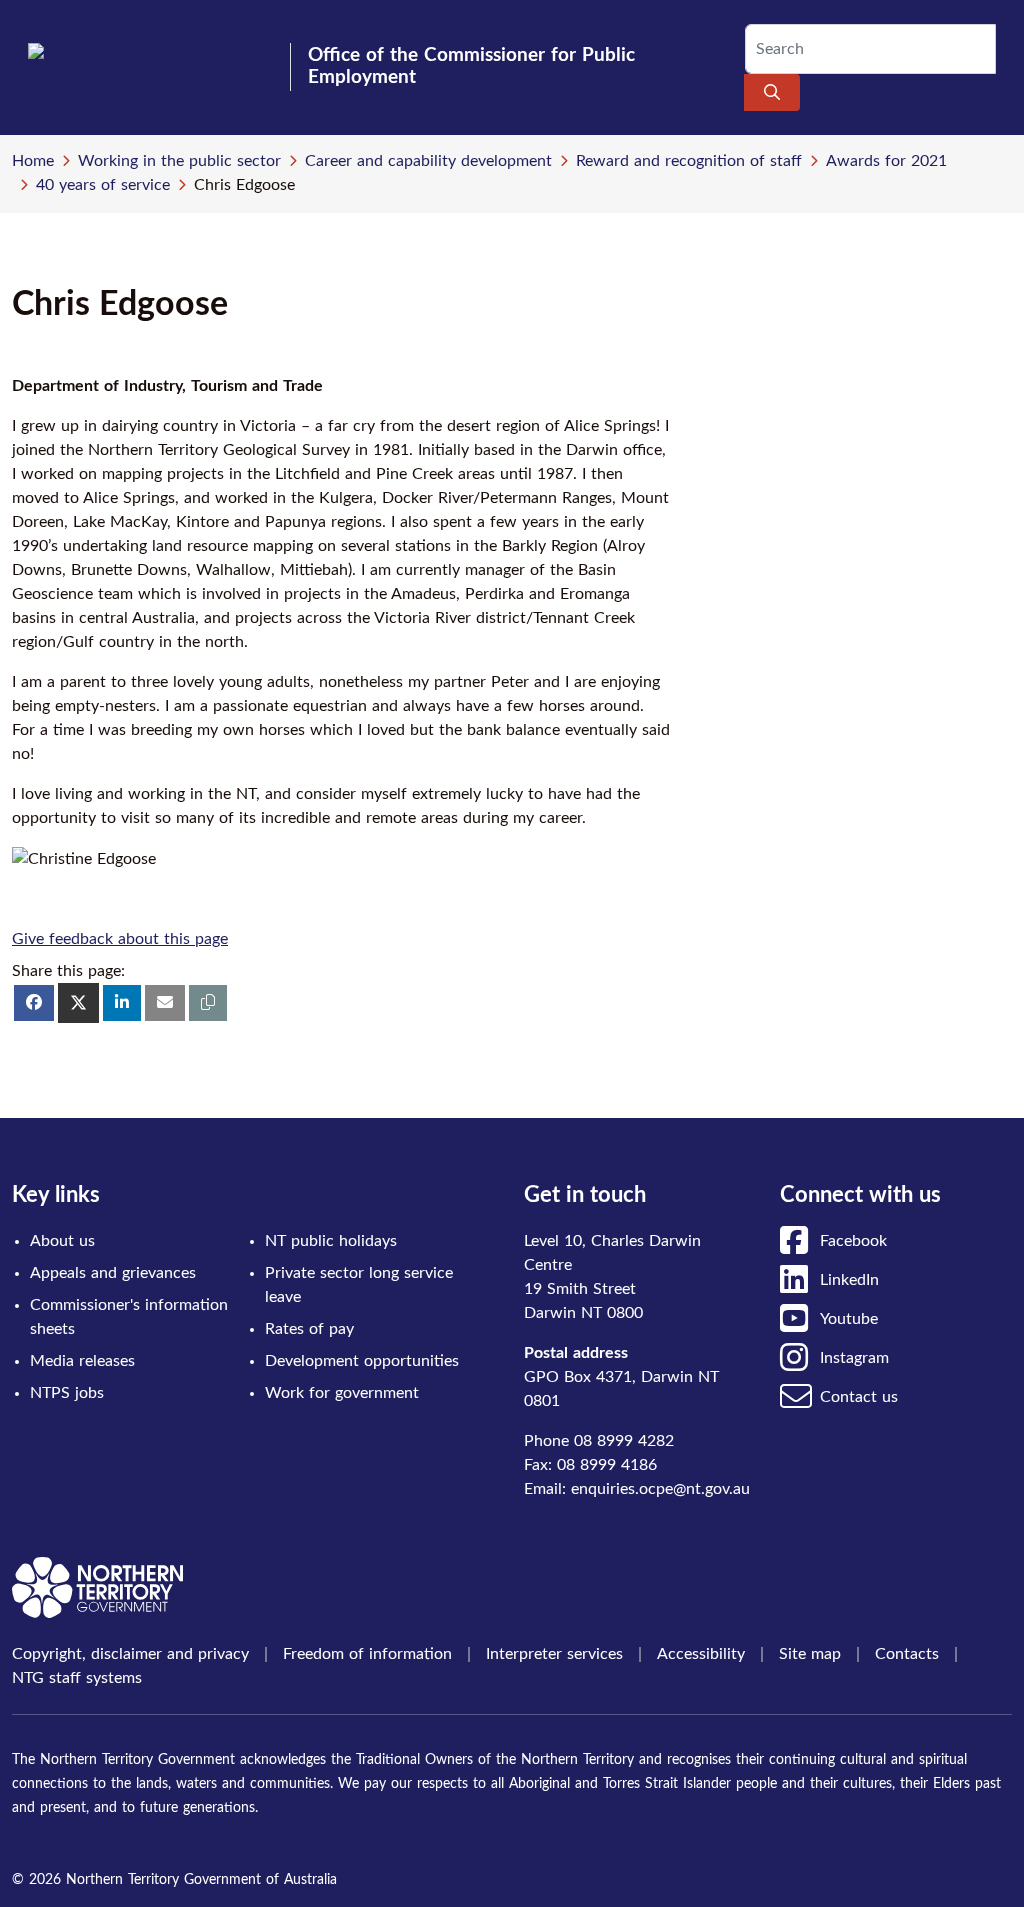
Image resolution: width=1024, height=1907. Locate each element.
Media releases (82, 1361)
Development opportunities (362, 1361)
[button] (208, 1003)
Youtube (849, 1319)
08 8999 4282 (624, 1441)
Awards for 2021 (886, 161)
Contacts (907, 1654)
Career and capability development (428, 161)
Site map (810, 1654)
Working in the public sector (179, 161)
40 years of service (103, 185)
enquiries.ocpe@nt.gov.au (660, 1489)
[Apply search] (772, 92)
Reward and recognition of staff (689, 161)
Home (33, 161)
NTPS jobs (67, 1393)
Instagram (854, 1358)
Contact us (859, 1397)
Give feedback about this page (120, 939)
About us (62, 1241)
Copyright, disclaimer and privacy (130, 1654)
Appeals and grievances (113, 1273)
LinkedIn (849, 1280)
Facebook (853, 1241)
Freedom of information (367, 1654)
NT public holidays (331, 1241)
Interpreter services (554, 1654)
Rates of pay (309, 1329)
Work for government (342, 1393)
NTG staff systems (77, 1678)
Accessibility (701, 1654)
